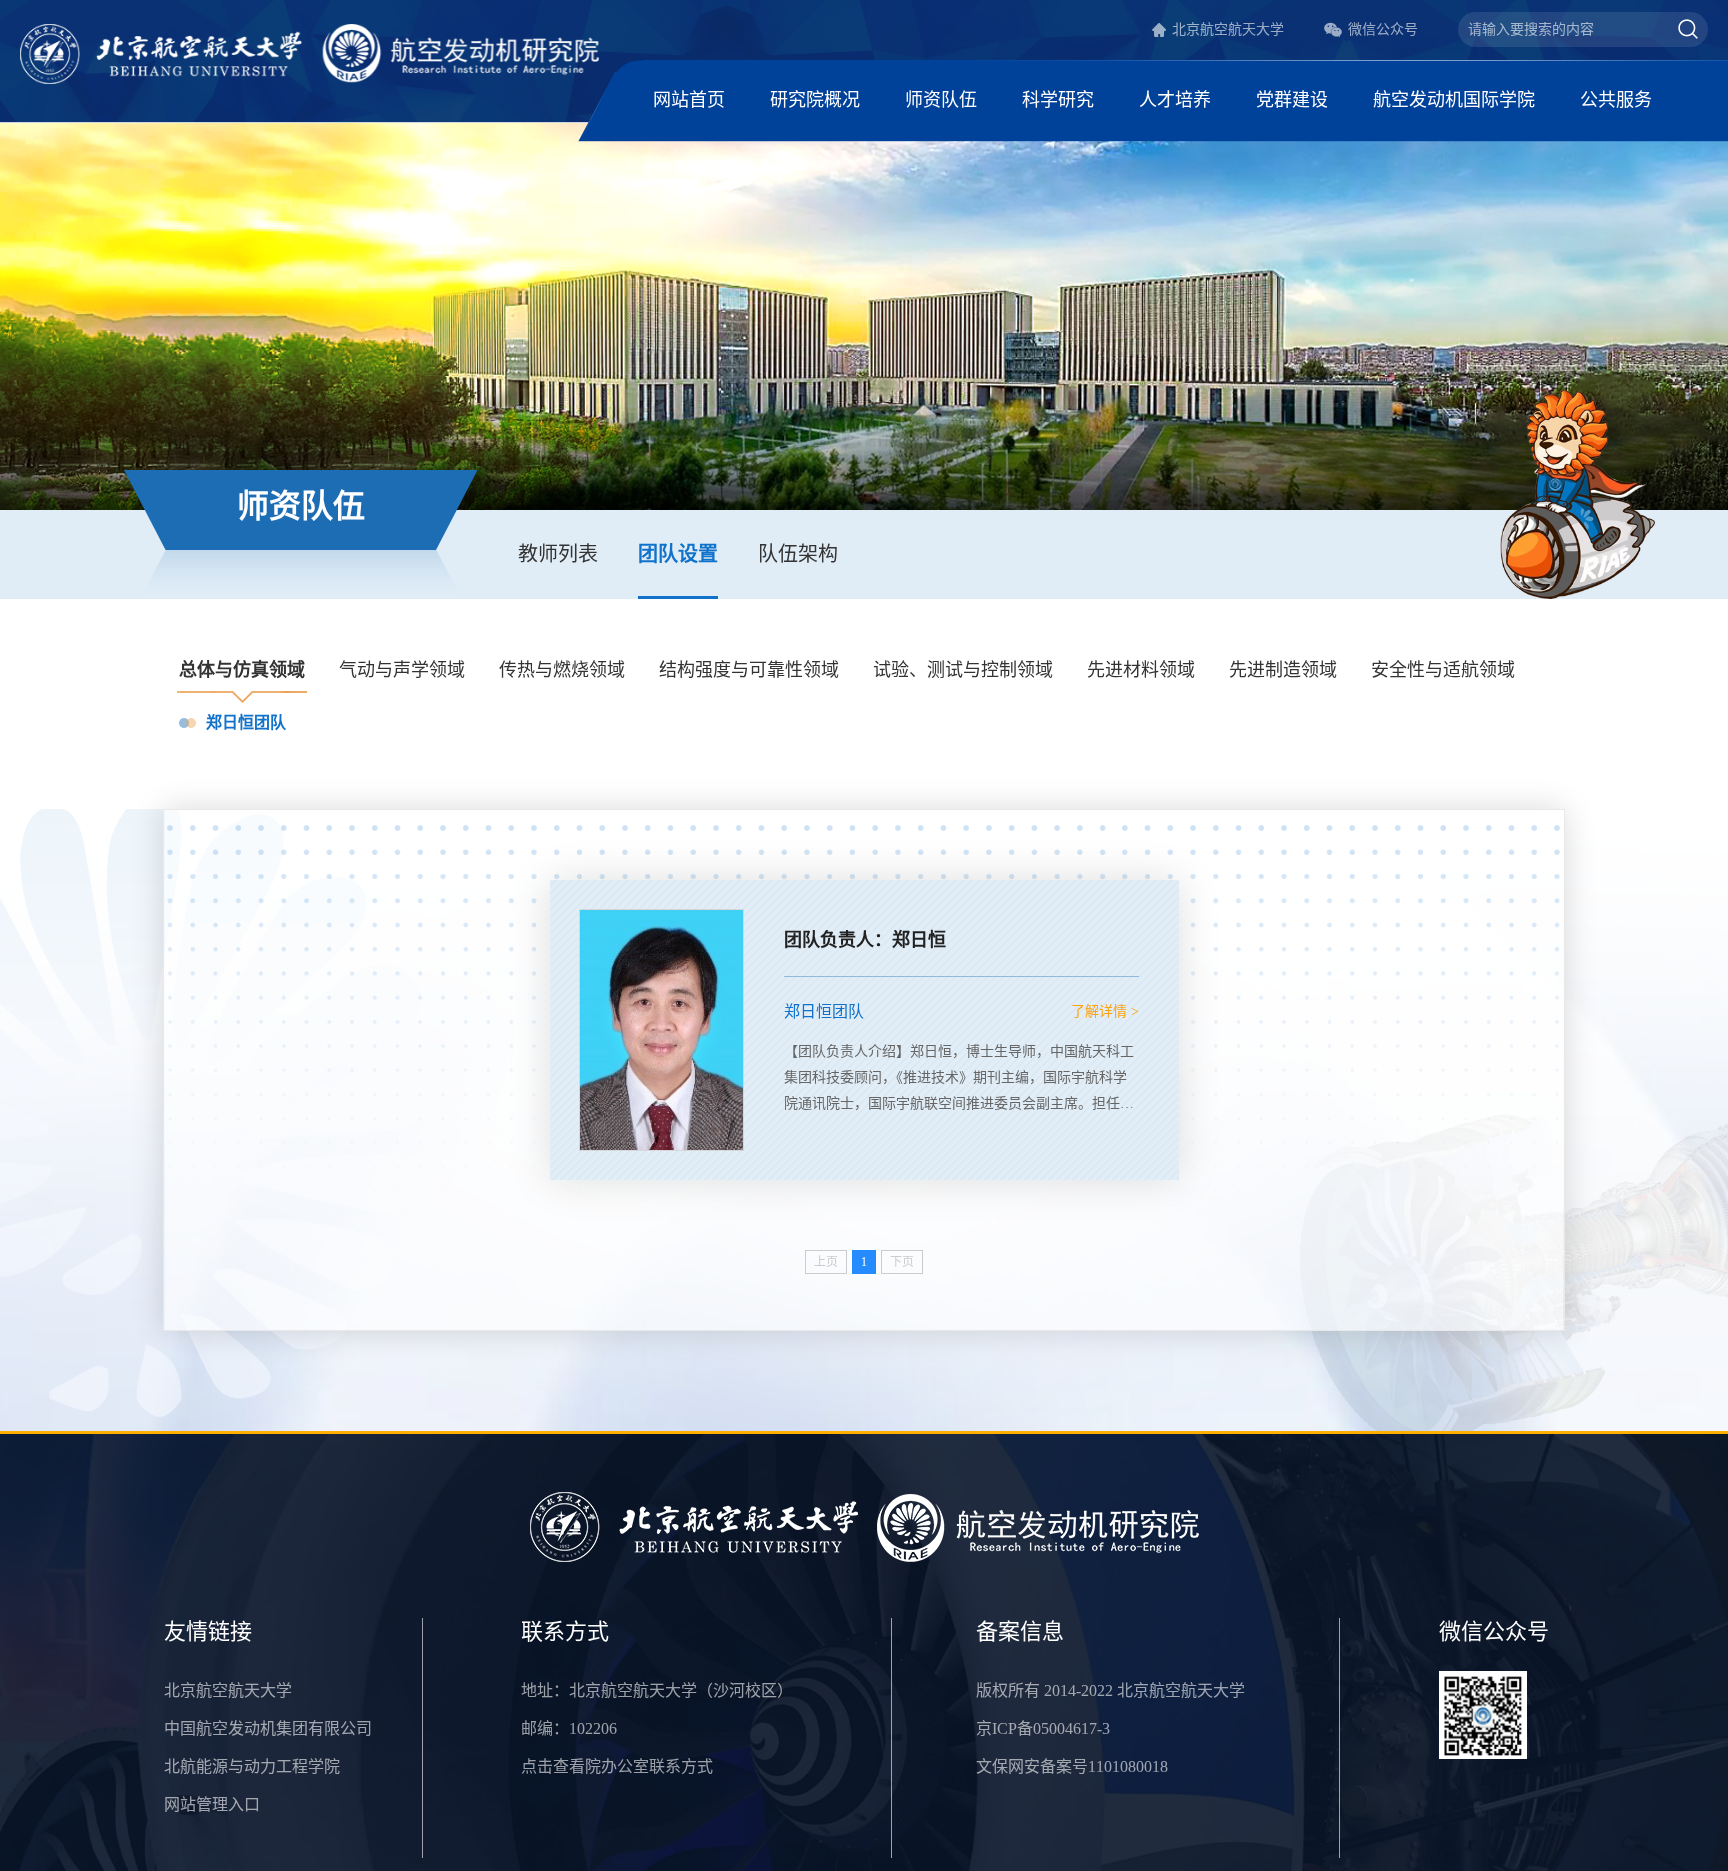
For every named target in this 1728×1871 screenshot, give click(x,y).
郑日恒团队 (246, 722)
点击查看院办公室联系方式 (617, 1766)
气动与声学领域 (402, 670)
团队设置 (678, 554)
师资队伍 (941, 100)
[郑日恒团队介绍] (661, 1030)
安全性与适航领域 (1443, 670)
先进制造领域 (1283, 670)
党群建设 (1292, 100)
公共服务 (1616, 100)
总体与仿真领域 (242, 670)
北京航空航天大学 (1228, 29)
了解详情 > (1105, 1011)
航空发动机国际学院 (1454, 100)
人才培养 (1175, 100)
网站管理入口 (212, 1804)
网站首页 (689, 100)
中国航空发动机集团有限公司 (268, 1728)
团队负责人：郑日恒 (865, 940)
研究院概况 (815, 100)
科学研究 (1058, 100)
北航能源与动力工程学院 (252, 1766)
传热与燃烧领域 (562, 670)
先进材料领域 (1141, 670)
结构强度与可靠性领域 (749, 670)
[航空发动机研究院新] (309, 52)
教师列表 (558, 554)
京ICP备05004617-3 (1043, 1728)
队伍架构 (798, 554)
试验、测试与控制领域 (963, 670)
